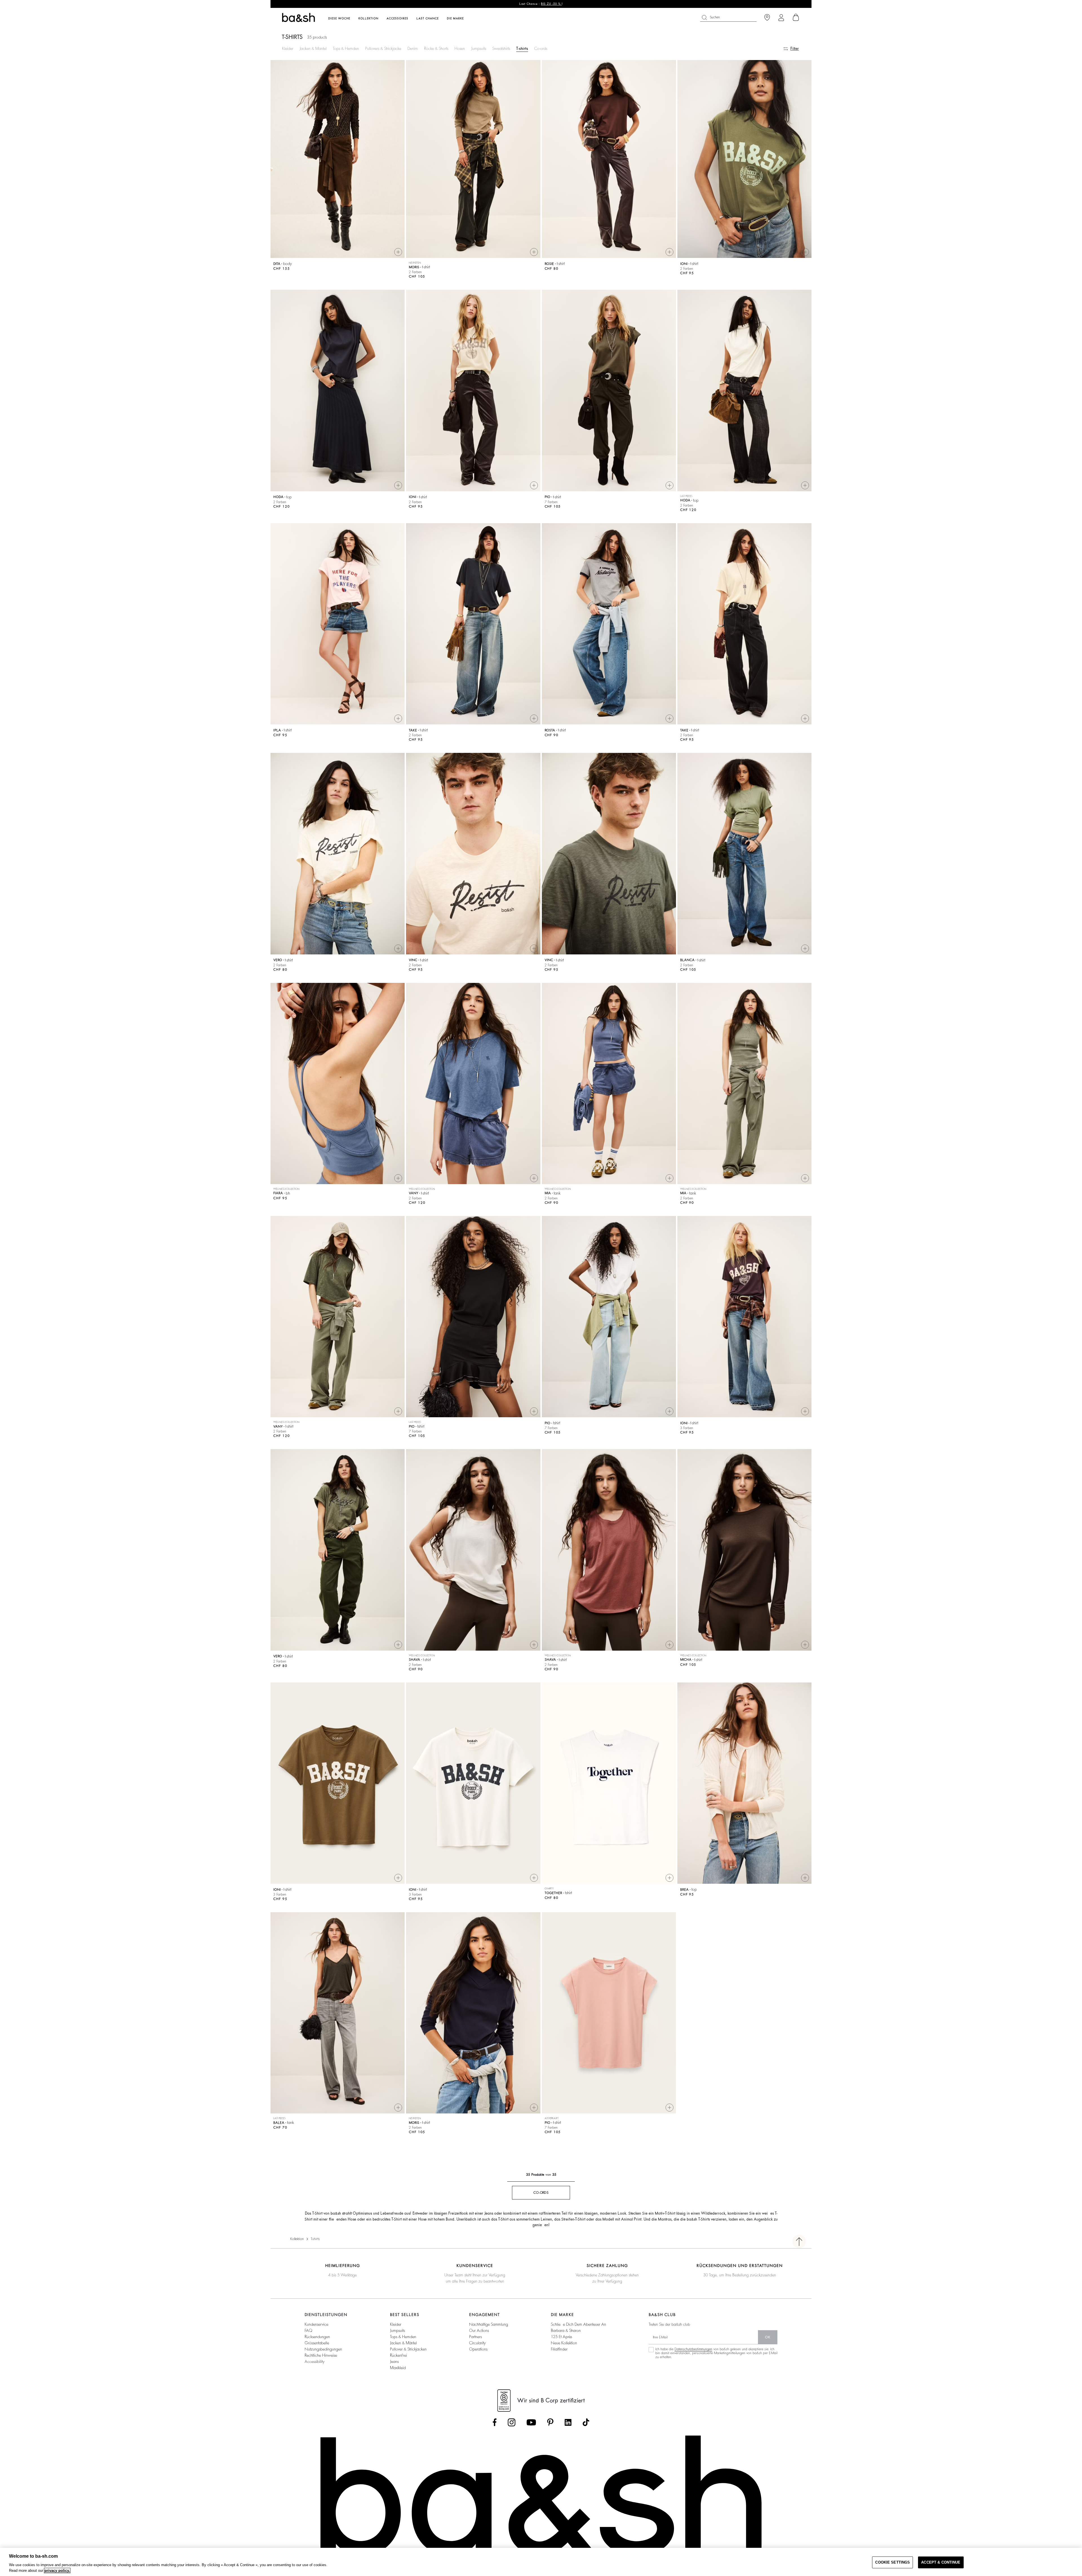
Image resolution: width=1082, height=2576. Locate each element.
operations (478, 2349)
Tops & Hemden (346, 48)
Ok (768, 2337)
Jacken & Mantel (313, 48)
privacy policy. (57, 2571)
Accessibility (315, 2361)
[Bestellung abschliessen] (796, 17)
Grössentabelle (317, 2343)
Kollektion (297, 2239)
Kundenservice (316, 2324)
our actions (479, 2330)
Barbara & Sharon (566, 2330)
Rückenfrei (398, 2355)
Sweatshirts (501, 48)
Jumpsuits (479, 48)
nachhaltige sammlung (489, 2324)
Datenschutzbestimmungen (693, 2349)
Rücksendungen (317, 2337)
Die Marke (455, 19)
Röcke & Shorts (436, 48)
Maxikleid (398, 2368)
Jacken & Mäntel (403, 2343)
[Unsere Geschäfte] (767, 18)
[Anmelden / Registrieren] (781, 18)
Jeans (394, 2361)
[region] (541, 2562)
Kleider (288, 48)
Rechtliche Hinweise (321, 2355)
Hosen (460, 48)
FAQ (308, 2330)
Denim (413, 48)
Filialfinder (559, 2349)
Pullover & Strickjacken (408, 2349)
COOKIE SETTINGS (893, 2562)
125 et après (561, 2337)
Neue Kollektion (564, 2343)
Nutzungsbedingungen (323, 2349)
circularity (477, 2343)
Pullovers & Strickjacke (383, 48)
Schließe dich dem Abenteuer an (578, 2324)
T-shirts (522, 48)
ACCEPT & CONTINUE (941, 2562)
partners (475, 2337)
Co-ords (541, 48)
